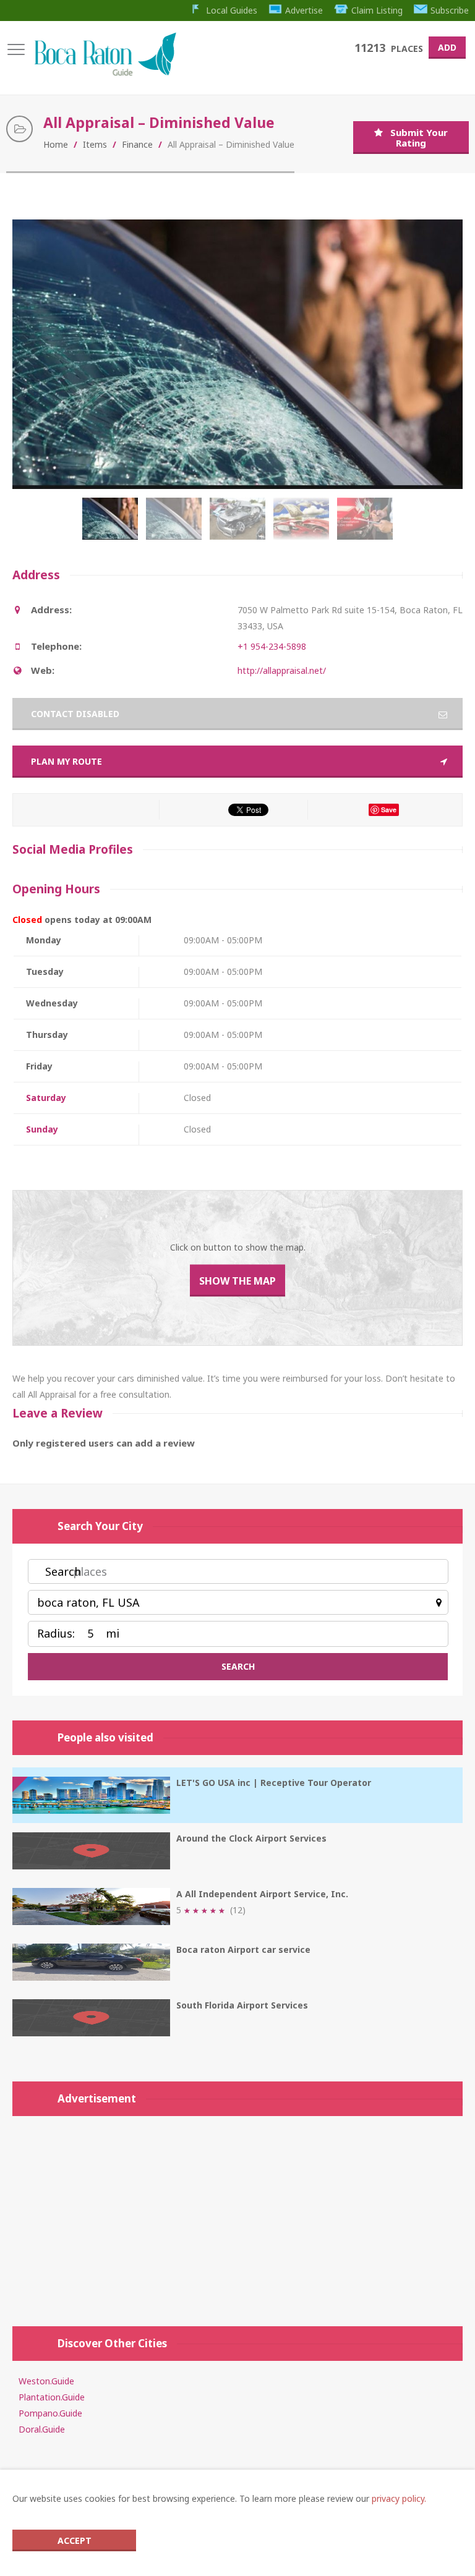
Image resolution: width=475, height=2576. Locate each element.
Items (95, 144)
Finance (137, 144)
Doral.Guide (42, 2429)
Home (56, 144)
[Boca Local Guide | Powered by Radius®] (105, 73)
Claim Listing (377, 10)
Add (447, 47)
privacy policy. (399, 2498)
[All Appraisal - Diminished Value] (113, 525)
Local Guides (232, 10)
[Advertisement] (237, 2215)
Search (63, 1571)
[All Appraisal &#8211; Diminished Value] (177, 525)
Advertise (304, 10)
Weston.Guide (46, 2381)
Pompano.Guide (50, 2413)
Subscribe (450, 10)
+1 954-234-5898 (272, 646)
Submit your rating (419, 138)
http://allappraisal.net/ (282, 670)
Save (389, 810)
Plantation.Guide (52, 2397)
